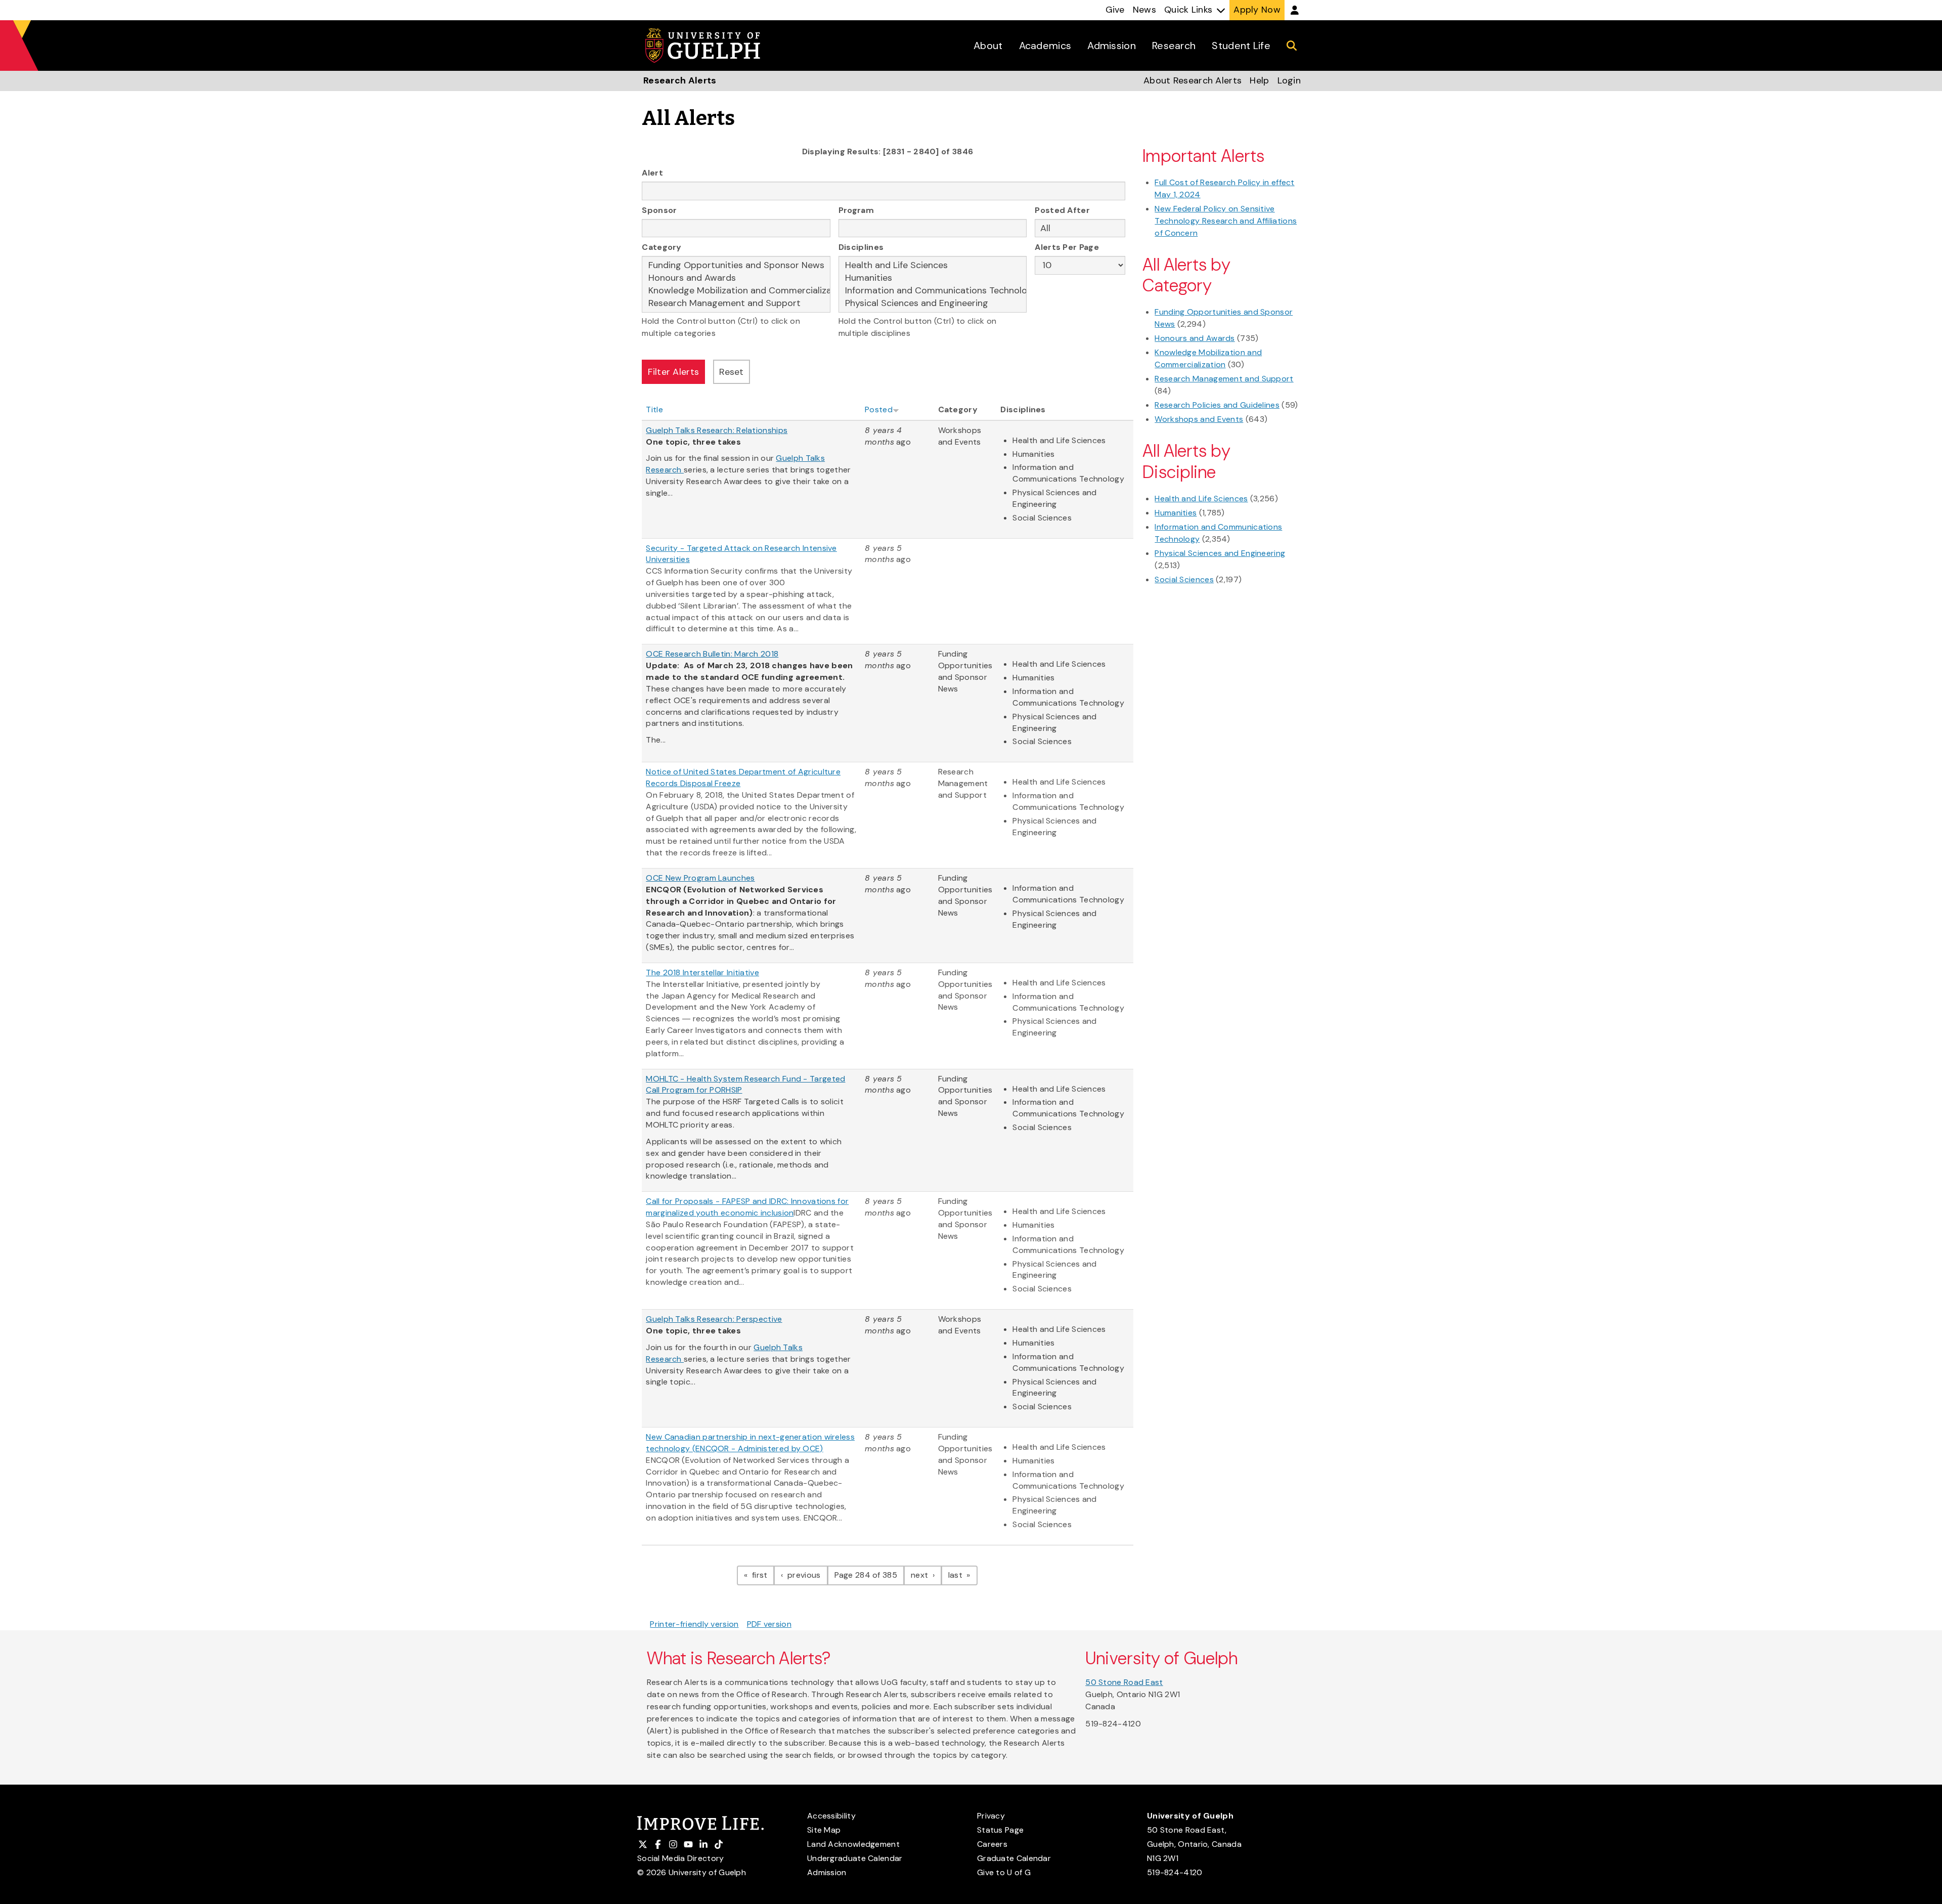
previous (806, 1575)
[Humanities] (933, 278)
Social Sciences (1184, 579)
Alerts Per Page (1067, 247)
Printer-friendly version (694, 1624)
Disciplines (861, 247)
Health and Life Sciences (1201, 499)
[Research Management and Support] (736, 303)
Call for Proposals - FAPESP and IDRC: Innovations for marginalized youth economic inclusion (747, 1207)
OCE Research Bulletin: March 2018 (712, 654)
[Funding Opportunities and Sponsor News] (736, 265)
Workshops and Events (1199, 419)
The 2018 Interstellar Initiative (702, 972)
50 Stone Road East (1124, 1682)
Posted (879, 409)
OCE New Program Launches (700, 878)
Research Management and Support (1224, 379)
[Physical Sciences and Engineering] (933, 303)
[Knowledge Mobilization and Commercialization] (736, 291)
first (762, 1575)
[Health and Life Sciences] (933, 265)
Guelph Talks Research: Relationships (717, 430)
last (963, 1575)
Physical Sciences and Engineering (1220, 553)
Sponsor (659, 210)
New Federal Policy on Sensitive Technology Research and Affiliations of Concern (1226, 221)
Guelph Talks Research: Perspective (714, 1319)
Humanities (1176, 513)
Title (654, 409)
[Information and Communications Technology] (933, 291)
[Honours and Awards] (736, 278)
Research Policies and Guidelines (1217, 405)
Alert (652, 173)
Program (856, 210)
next (926, 1575)
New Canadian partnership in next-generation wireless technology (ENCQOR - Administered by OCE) (750, 1443)
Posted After (1062, 210)
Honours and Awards (1195, 338)
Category (661, 247)
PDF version (769, 1624)
